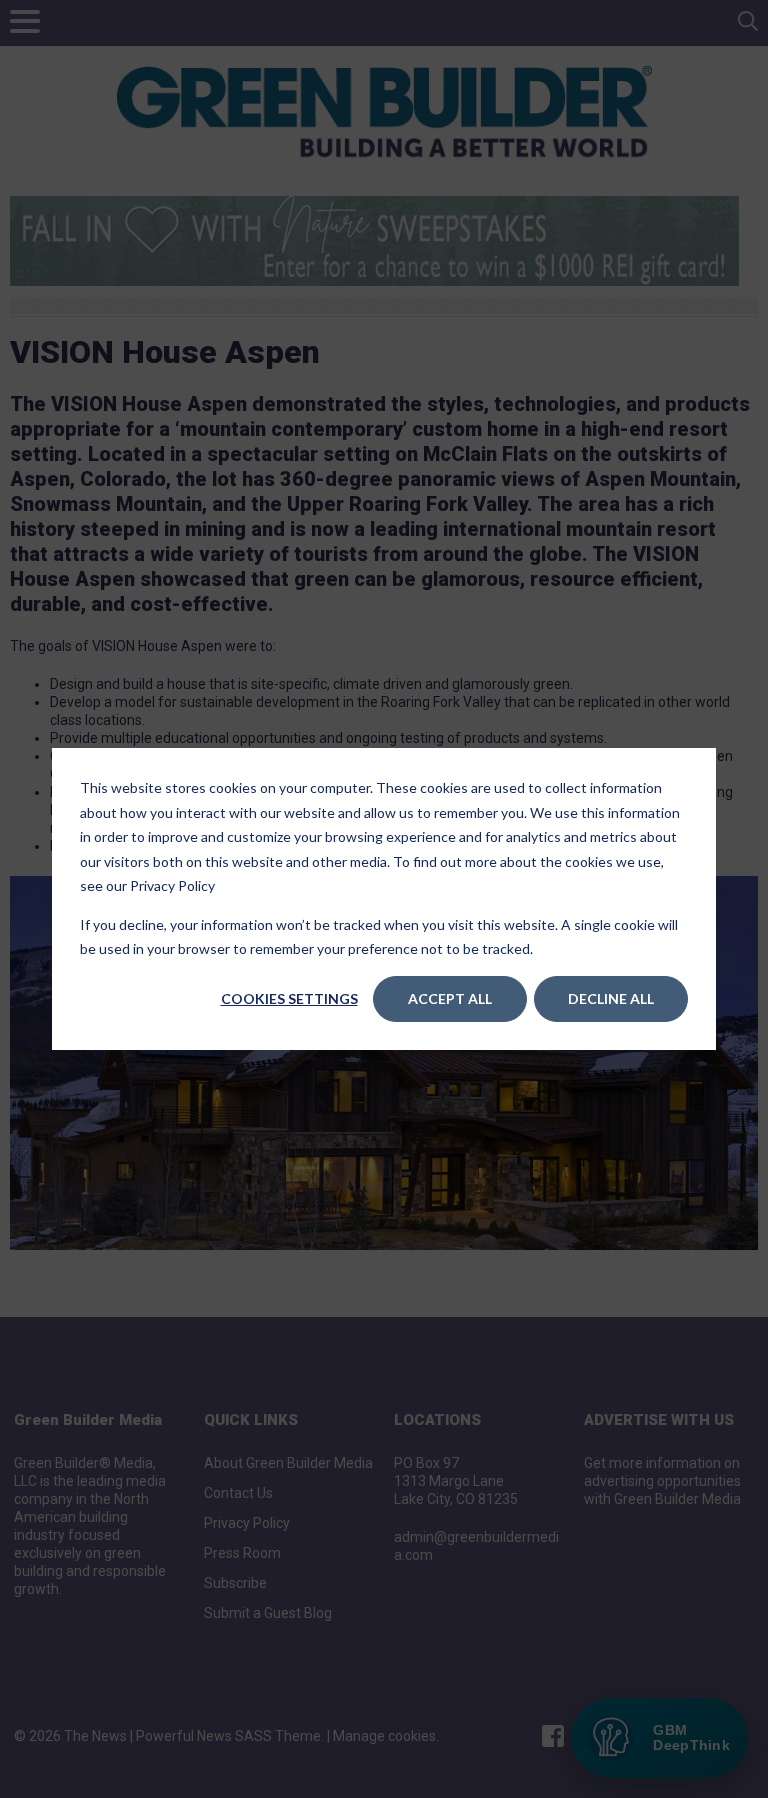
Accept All (450, 998)
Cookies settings (289, 998)
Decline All (611, 998)
